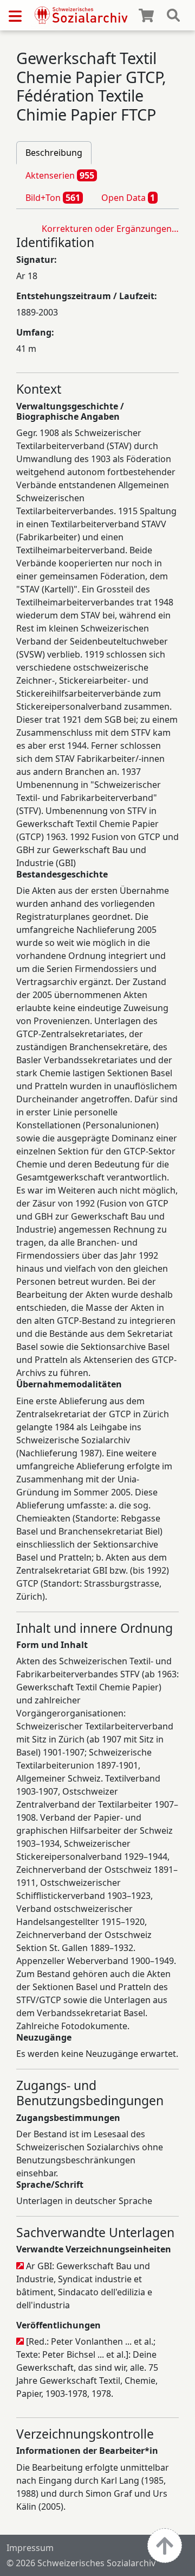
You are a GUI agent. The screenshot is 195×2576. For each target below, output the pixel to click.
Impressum (30, 2548)
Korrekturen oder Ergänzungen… (110, 229)
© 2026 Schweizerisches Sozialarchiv (81, 2563)
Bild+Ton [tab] (53, 198)
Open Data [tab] (128, 198)
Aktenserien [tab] (60, 175)
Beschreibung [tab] (54, 153)
